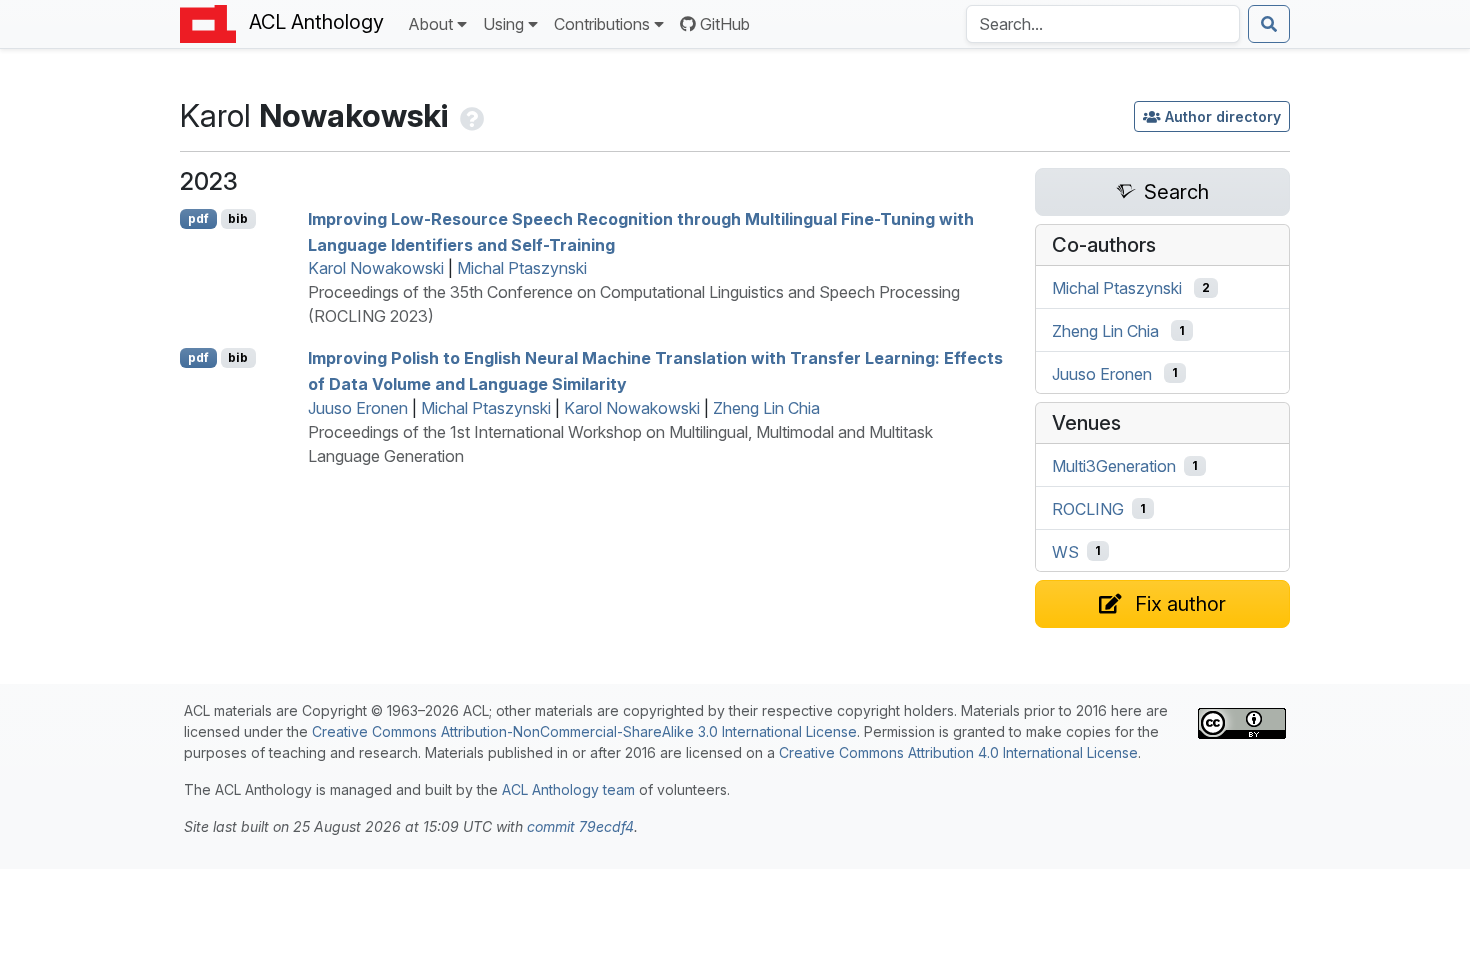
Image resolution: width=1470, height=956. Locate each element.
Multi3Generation (1114, 466)
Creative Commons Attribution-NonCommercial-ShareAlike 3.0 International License (584, 731)
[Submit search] (1269, 24)
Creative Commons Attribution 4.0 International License (958, 752)
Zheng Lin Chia (766, 408)
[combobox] (1103, 24)
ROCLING (1088, 509)
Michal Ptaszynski (522, 268)
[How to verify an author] (470, 115)
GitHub (725, 24)
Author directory (1223, 116)
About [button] (430, 24)
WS (1065, 551)
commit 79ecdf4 (580, 826)
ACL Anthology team (568, 789)
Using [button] (503, 24)
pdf (198, 218)
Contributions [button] (602, 24)
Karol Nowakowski (376, 268)
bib (238, 218)
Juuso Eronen (358, 408)
